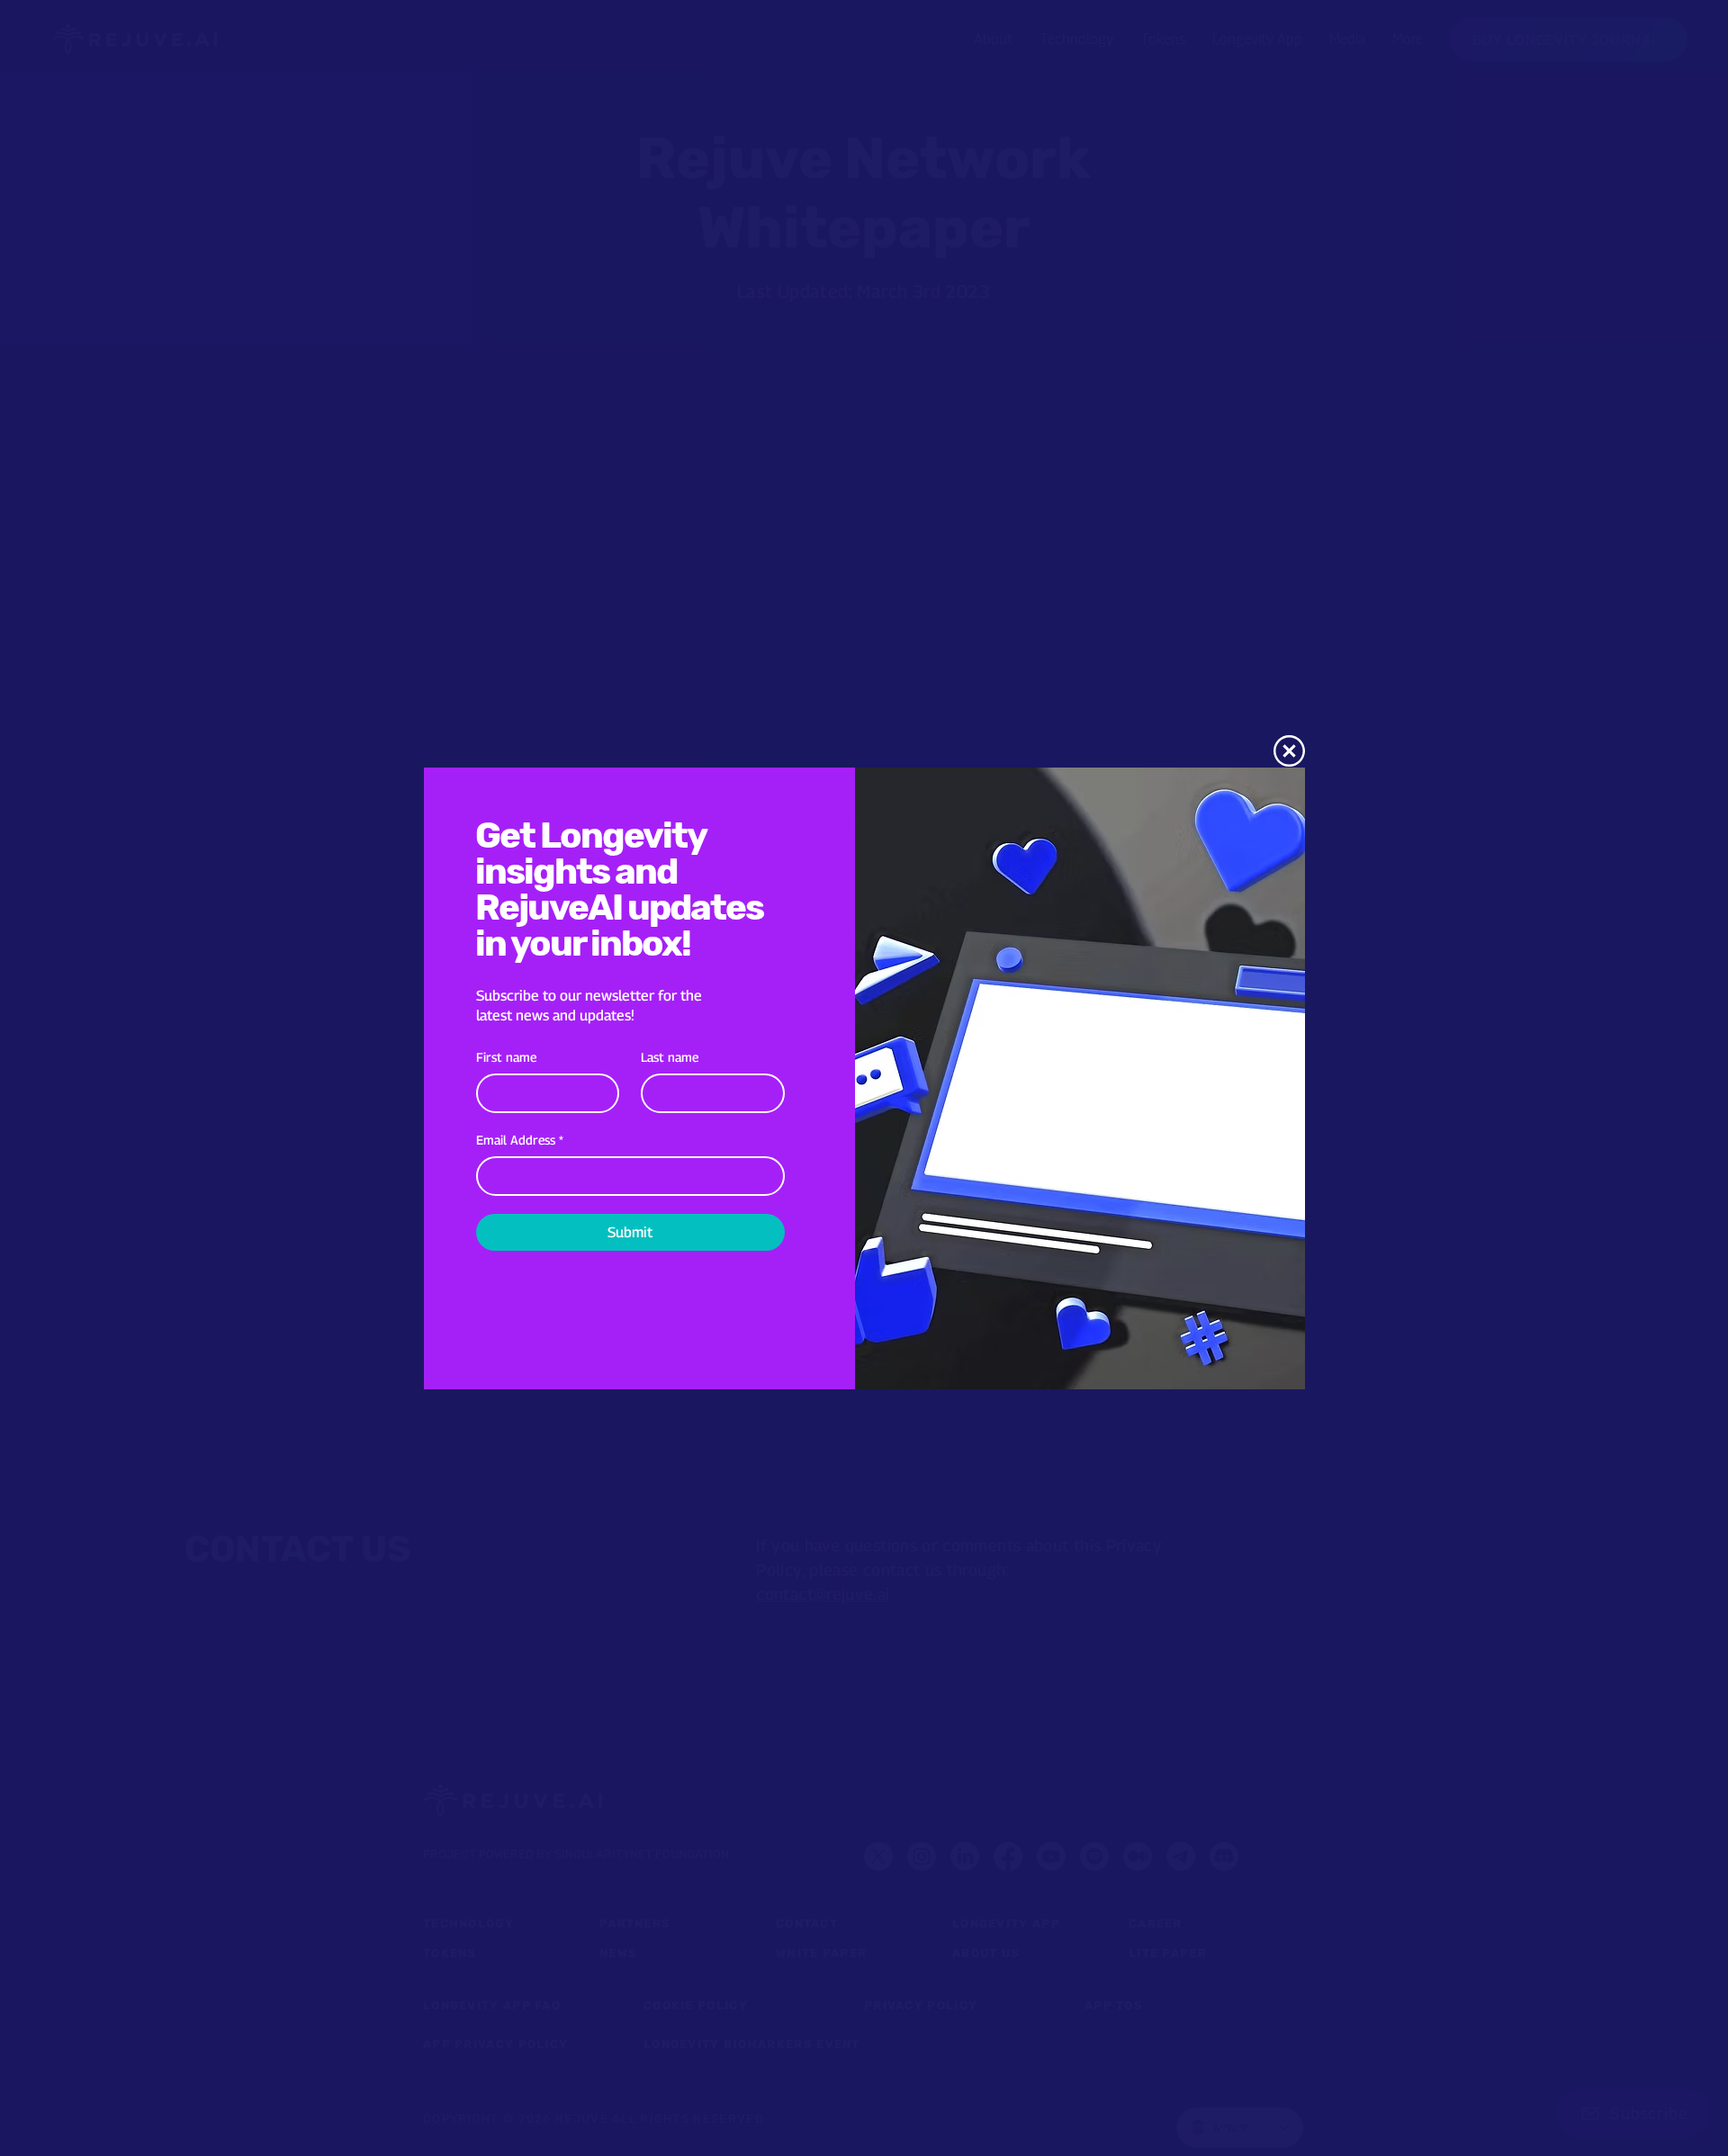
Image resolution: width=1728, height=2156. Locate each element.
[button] (1289, 751)
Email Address (520, 1140)
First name (506, 1057)
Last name (670, 1057)
